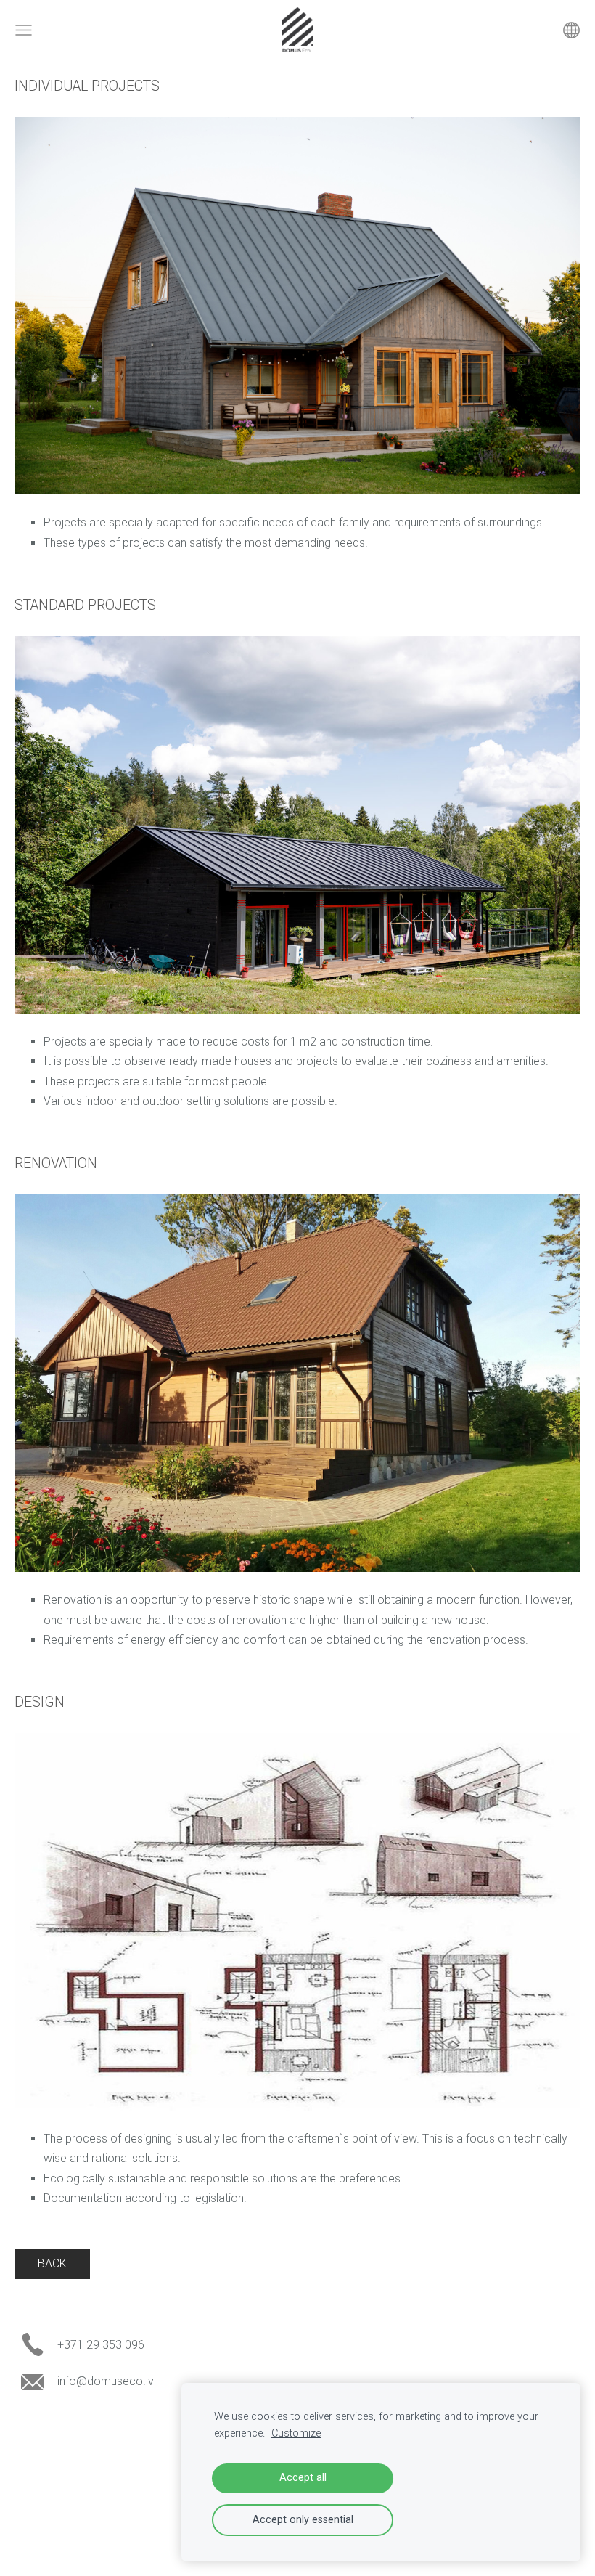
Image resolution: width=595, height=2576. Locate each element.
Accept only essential (303, 2520)
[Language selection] (571, 30)
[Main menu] (24, 30)
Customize (296, 2433)
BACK (52, 2263)
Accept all (303, 2478)
